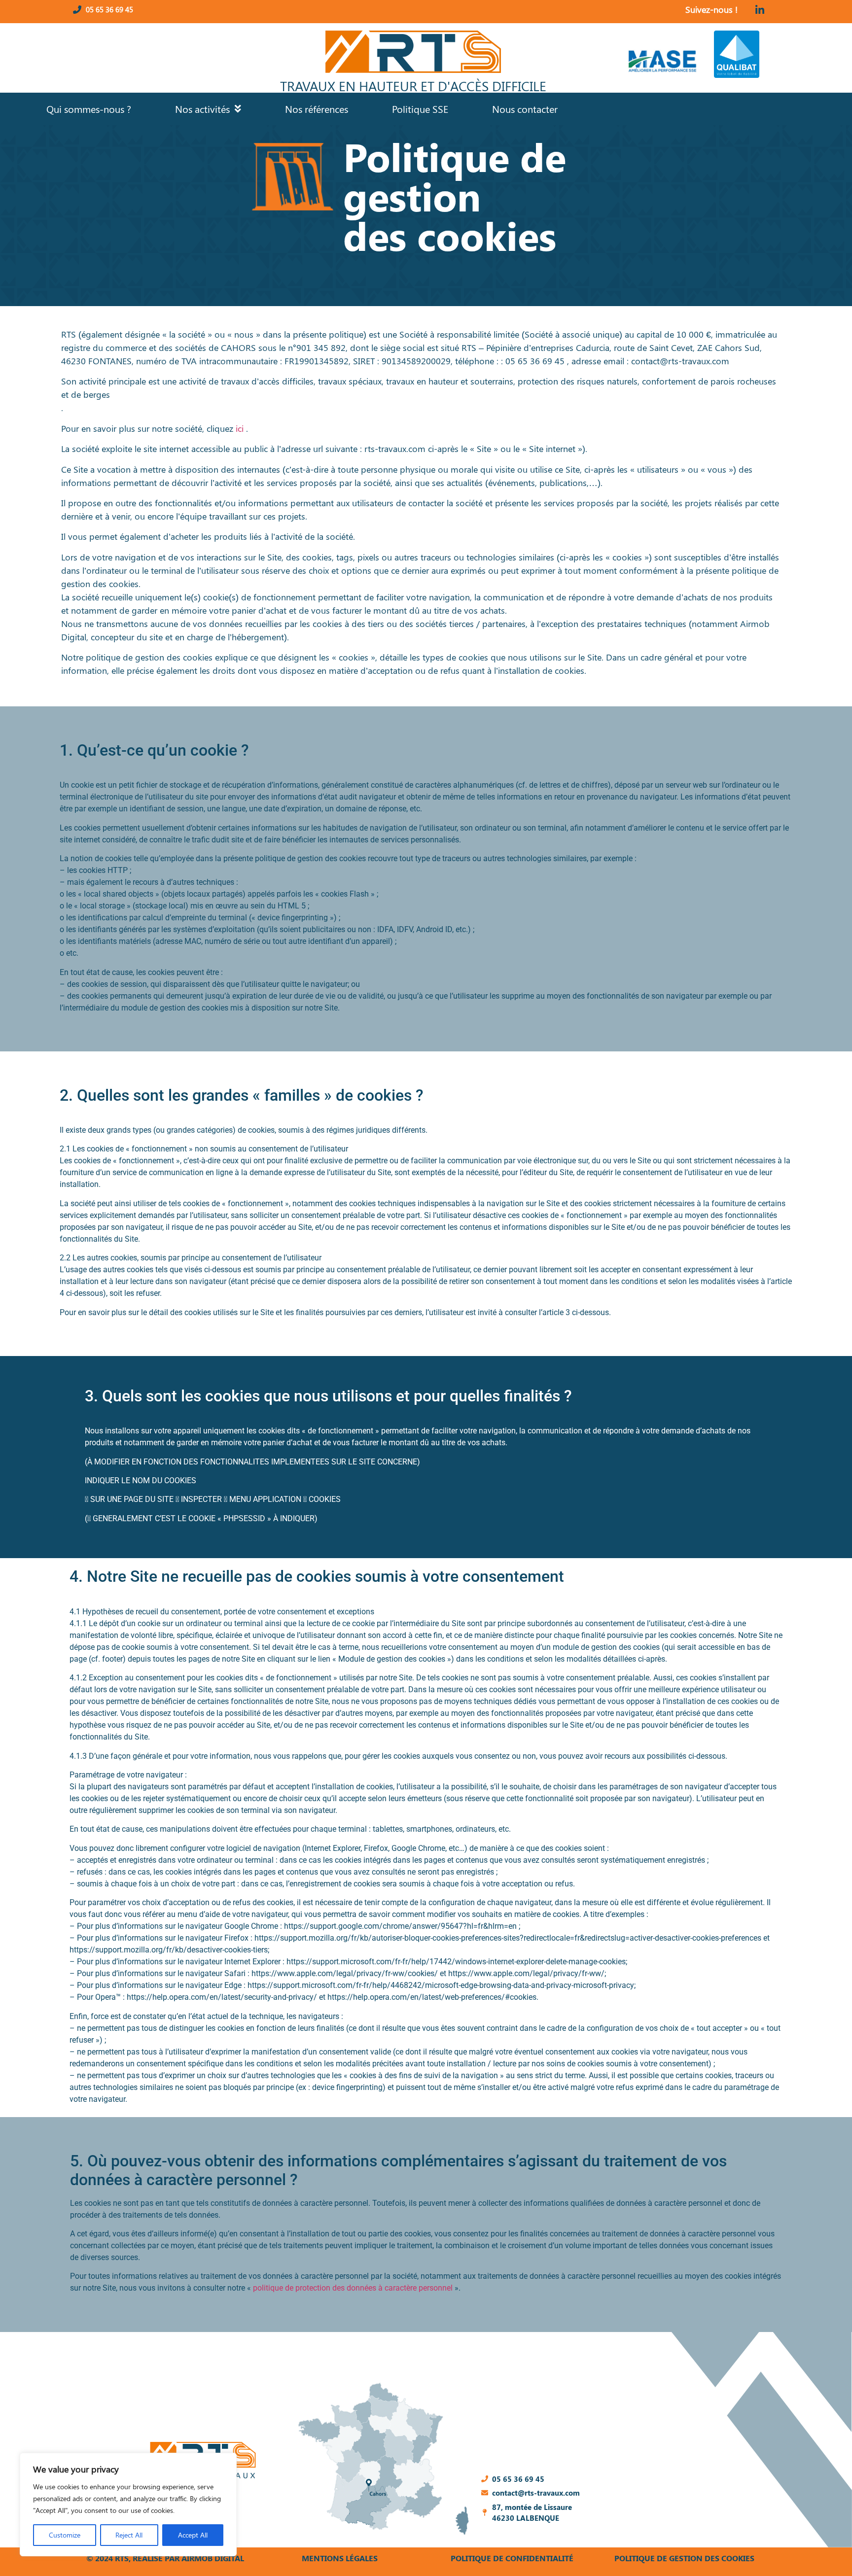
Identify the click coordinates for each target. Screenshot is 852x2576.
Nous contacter (525, 109)
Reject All (129, 2535)
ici (240, 428)
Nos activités (202, 109)
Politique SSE (420, 109)
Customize (65, 2535)
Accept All (193, 2535)
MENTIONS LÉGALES (340, 2558)
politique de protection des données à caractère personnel (353, 2288)
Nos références (317, 109)
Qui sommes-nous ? (89, 109)
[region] (128, 2505)
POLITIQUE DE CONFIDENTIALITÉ (512, 2558)
